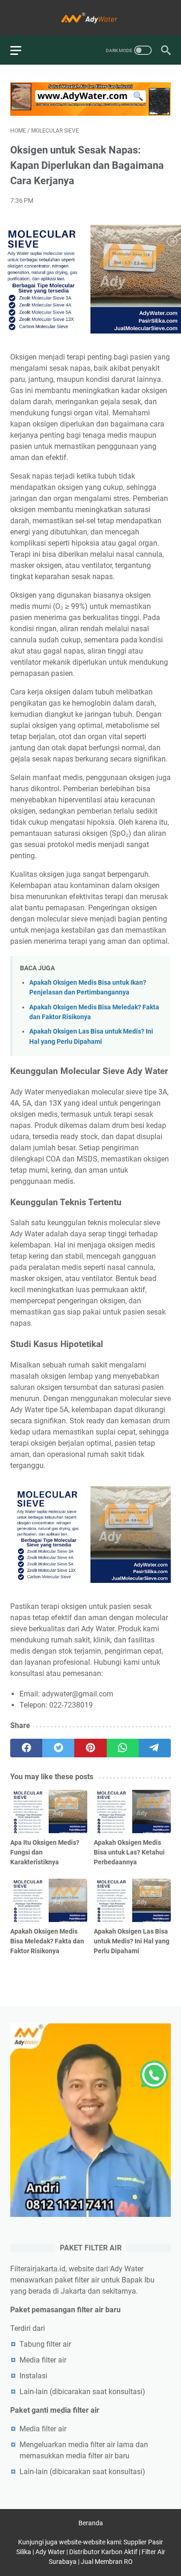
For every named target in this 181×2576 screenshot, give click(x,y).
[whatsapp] (123, 1748)
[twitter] (58, 1748)
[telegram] (155, 1748)
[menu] (21, 50)
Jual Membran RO (107, 2562)
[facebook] (26, 1748)
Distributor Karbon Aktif (103, 2552)
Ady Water (50, 2552)
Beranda (91, 2523)
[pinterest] (90, 1748)
